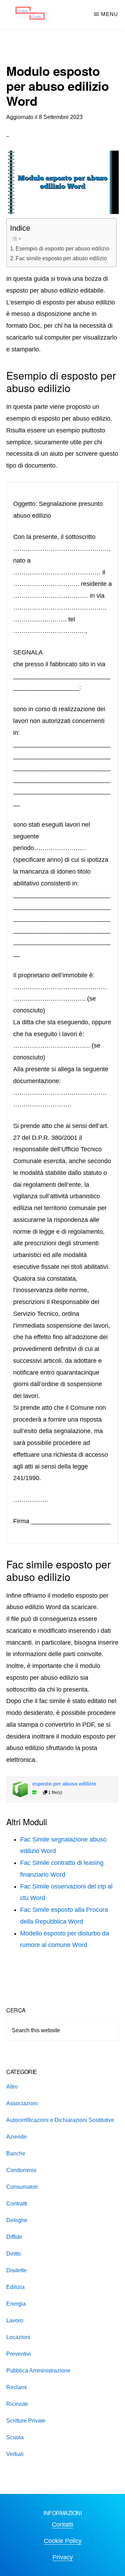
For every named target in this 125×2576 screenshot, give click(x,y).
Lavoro (15, 2320)
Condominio (21, 2170)
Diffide (14, 2237)
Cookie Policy (63, 2541)
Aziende (16, 2137)
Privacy (63, 2557)
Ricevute (17, 2404)
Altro (12, 2087)
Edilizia (15, 2287)
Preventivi (19, 2354)
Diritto (14, 2254)
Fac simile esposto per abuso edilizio (61, 258)
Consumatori (22, 2187)
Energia (16, 2304)
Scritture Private (26, 2421)
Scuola (15, 2437)
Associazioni (22, 2103)
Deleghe (17, 2220)
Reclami (16, 2387)
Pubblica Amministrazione (38, 2371)
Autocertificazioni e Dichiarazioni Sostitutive (60, 2120)
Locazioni (18, 2337)
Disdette (16, 2270)
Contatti (62, 2525)
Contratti (17, 2204)
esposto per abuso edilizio (64, 1784)
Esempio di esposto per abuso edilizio (62, 248)
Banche (16, 2153)
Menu (110, 14)
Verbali (15, 2454)
